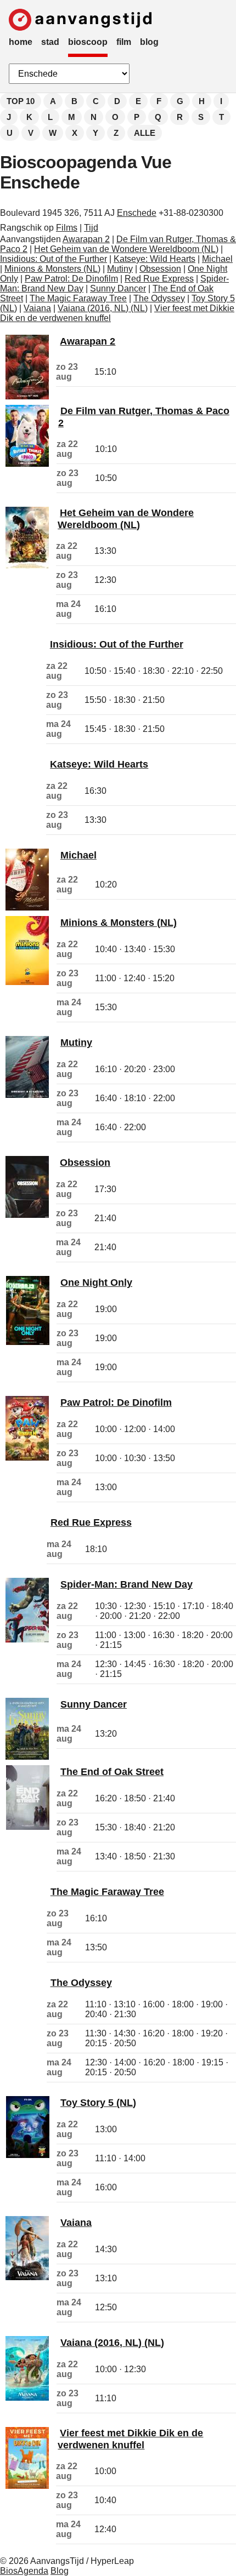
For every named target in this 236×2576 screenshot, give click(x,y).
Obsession (160, 269)
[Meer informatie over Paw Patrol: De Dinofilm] (27, 1458)
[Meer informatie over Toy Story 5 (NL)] (28, 2155)
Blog (60, 2571)
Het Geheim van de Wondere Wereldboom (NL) (126, 249)
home (21, 42)
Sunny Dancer (118, 288)
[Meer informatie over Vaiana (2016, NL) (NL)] (27, 2398)
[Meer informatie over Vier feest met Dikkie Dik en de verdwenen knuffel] (27, 2486)
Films (67, 228)
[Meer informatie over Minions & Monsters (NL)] (27, 982)
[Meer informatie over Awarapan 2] (27, 396)
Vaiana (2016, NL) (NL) (103, 308)
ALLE (145, 133)
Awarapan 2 (86, 239)
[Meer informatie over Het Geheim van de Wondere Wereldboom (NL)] (27, 566)
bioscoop (88, 42)
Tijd (91, 228)
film (124, 42)
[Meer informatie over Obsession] (27, 1215)
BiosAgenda (24, 2571)
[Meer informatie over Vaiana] (27, 2277)
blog (149, 42)
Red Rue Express (159, 279)
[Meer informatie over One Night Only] (28, 1342)
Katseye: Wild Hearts (154, 259)
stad (50, 42)
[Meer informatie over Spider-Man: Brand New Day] (27, 1639)
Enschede (137, 213)
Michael (217, 259)
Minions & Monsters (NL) (52, 269)
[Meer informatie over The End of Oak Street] (28, 1827)
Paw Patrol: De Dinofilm (71, 279)
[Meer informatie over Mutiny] (27, 1095)
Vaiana (37, 308)
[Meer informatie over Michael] (27, 908)
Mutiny (120, 269)
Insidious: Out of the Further (54, 259)
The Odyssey (159, 298)
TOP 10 (21, 101)
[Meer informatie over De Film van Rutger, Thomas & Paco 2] (27, 464)
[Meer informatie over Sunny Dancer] (27, 1757)
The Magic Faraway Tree (78, 298)
